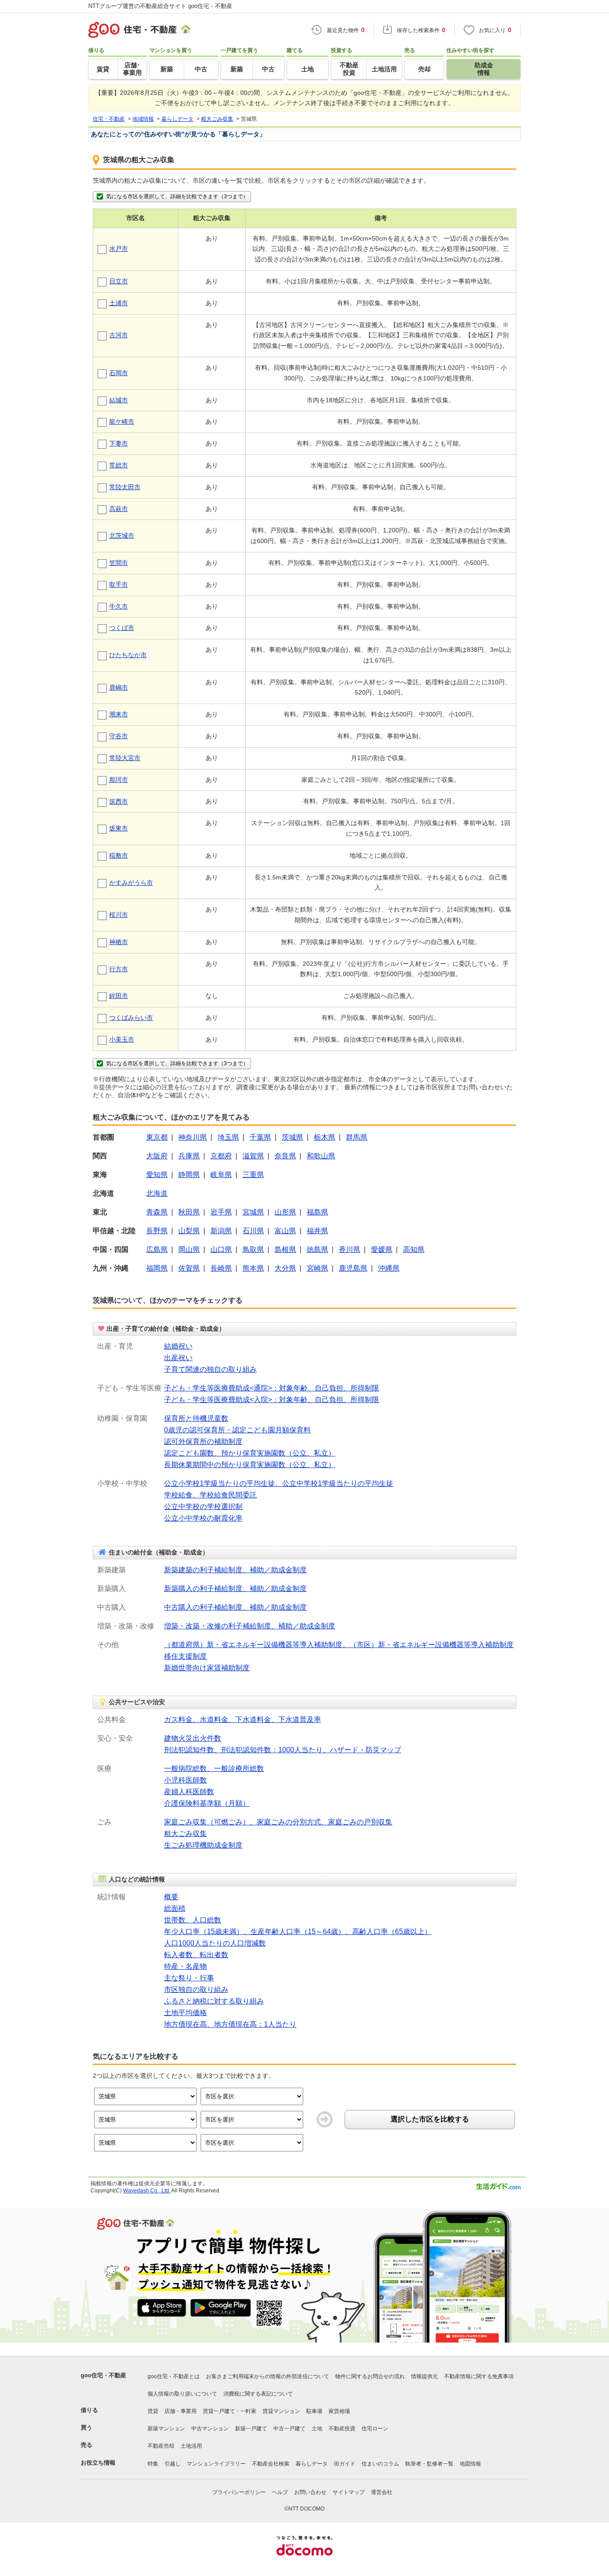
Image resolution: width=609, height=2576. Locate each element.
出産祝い (178, 1358)
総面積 (175, 1908)
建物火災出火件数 (193, 1738)
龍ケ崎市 (122, 421)
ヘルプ (280, 2492)
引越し (173, 2464)
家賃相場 (339, 2411)
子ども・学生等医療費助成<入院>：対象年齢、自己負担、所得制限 (272, 1400)
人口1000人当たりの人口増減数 (215, 1943)
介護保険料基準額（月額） (207, 1803)
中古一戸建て (289, 2429)
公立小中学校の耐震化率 (203, 1518)
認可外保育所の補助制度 (203, 1441)
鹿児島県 (353, 1268)
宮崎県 (317, 1268)
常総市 (119, 465)
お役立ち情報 (98, 2463)
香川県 (350, 1249)
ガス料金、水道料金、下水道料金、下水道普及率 (243, 1719)
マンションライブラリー (216, 2464)
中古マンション (210, 2429)
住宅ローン (375, 2429)
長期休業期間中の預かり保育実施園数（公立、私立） (250, 1465)
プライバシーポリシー (239, 2492)
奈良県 (285, 1156)
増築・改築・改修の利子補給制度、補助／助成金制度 (250, 1626)
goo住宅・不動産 (103, 2375)
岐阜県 (221, 1175)
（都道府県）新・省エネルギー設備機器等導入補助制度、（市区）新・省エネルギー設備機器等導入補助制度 (339, 1645)
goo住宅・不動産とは (174, 2376)
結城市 (119, 400)
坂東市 (119, 828)
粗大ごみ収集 (185, 1834)
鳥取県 (253, 1249)
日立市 (119, 281)
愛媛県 (382, 1249)
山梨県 (189, 1231)
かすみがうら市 (131, 883)
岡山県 (189, 1249)
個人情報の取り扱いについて (182, 2394)
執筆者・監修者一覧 (429, 2464)
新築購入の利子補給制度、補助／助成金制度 (235, 1589)
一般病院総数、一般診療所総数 (214, 1768)
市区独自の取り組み (196, 1989)
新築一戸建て (251, 2429)
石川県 (253, 1231)
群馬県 (357, 1137)
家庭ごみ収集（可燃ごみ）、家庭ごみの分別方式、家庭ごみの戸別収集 (278, 1822)
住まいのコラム (380, 2464)
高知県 (414, 1249)
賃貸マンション (281, 2411)
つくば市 (122, 628)
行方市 (119, 969)
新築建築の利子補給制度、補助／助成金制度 (235, 1570)
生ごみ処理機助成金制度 (203, 1845)
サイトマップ (349, 2492)
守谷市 (119, 736)
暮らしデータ (312, 2464)
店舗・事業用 (181, 2411)
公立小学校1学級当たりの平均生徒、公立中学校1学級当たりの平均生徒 (279, 1483)
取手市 (119, 585)
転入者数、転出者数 (196, 1955)
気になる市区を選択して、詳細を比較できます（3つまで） (177, 196)
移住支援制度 (185, 1656)
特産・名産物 (185, 1966)
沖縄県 (389, 1268)
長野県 (157, 1231)
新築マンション (166, 2429)
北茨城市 (122, 536)
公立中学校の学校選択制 (203, 1507)
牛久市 (119, 606)
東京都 (157, 1137)
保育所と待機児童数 (196, 1418)
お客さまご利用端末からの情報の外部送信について (267, 2376)
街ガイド (345, 2464)
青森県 (157, 1212)
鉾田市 (119, 996)
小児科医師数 (185, 1780)
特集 (153, 2464)
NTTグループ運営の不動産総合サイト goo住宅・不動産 (160, 6)
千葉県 (260, 1137)
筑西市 (119, 801)
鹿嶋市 (119, 687)
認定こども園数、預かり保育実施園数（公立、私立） (250, 1453)
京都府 (221, 1156)
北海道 (157, 1193)
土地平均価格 (185, 2013)
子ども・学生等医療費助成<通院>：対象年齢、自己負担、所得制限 (272, 1388)
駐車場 (314, 2411)
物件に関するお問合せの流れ (370, 2376)
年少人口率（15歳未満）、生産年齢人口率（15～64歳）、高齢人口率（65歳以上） (298, 1932)
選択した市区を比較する (430, 2119)
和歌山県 (321, 1156)
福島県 (317, 1212)
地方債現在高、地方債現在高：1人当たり (230, 2024)
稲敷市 (119, 855)
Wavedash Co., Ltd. (147, 2191)
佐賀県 (189, 1268)
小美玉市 (122, 1039)
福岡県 (157, 1268)
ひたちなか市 (128, 655)
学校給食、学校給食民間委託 (210, 1495)
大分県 (285, 1268)
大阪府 (157, 1156)
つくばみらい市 (131, 1018)
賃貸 (153, 2411)
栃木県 (325, 1137)
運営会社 (382, 2492)
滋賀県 (253, 1156)
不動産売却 (161, 2446)
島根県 (285, 1249)
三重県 (253, 1175)
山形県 (285, 1212)
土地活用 (191, 2446)
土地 (317, 2429)
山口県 (221, 1249)
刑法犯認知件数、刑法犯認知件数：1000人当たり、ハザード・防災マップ (283, 1750)
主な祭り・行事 (189, 1978)
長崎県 (221, 1268)
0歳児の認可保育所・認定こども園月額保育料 (237, 1430)
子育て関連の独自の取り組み (210, 1369)
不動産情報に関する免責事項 (479, 2376)
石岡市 (119, 373)
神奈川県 (193, 1137)
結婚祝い (178, 1346)
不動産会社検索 (271, 2464)
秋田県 (189, 1212)
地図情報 (470, 2464)
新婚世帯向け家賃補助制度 (207, 1668)
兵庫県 (189, 1156)
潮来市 (119, 714)
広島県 (157, 1249)
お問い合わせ (310, 2492)
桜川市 (119, 915)
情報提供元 (424, 2376)
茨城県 (292, 1137)
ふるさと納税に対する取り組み (214, 2001)
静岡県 (189, 1175)
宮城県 (253, 1212)
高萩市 (119, 509)
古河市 (119, 335)
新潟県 (221, 1231)
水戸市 (119, 249)
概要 (171, 1897)
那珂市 (119, 780)
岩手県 (221, 1212)
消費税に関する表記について (258, 2394)
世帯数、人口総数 (193, 1920)
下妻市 (119, 443)
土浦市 (119, 303)
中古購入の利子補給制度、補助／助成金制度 (235, 1607)
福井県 (317, 1231)
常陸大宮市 (125, 758)
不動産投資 (342, 2429)
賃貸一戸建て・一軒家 (230, 2411)
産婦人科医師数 (189, 1792)
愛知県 (157, 1175)
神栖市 (119, 942)
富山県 (285, 1231)
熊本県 (253, 1268)
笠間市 (119, 563)
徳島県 (317, 1249)
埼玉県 (228, 1137)
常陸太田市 (125, 487)
